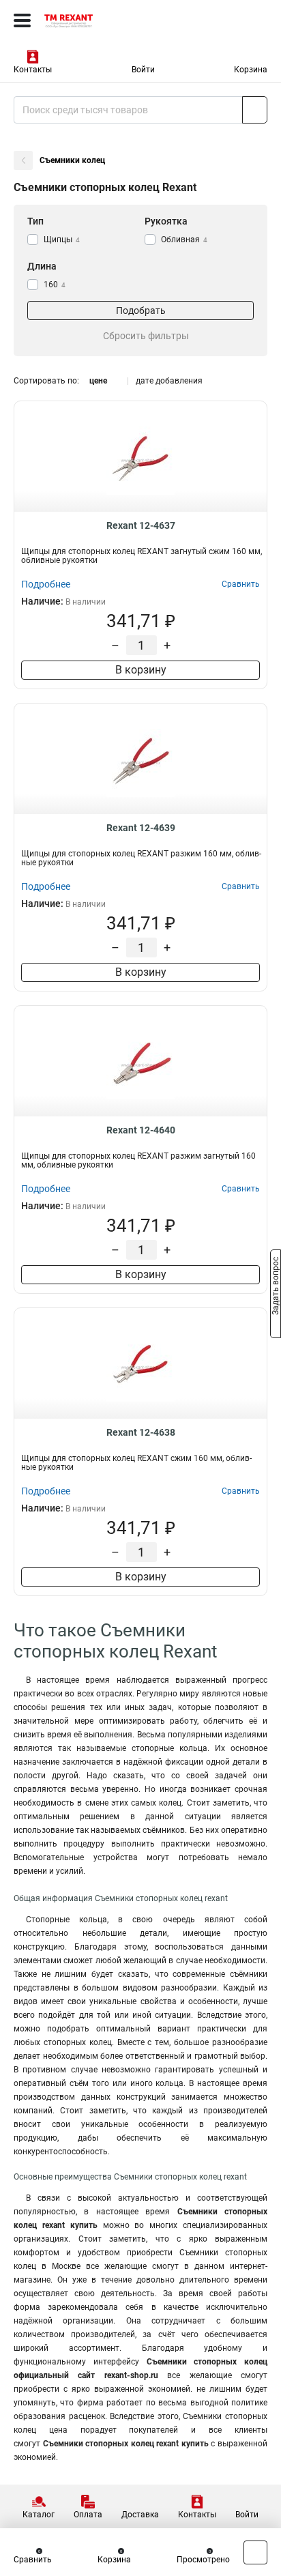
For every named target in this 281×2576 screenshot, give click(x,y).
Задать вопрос (276, 1287)
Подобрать (141, 310)
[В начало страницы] (255, 2552)
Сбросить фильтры (146, 336)
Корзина (251, 70)
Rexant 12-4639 (141, 828)
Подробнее (46, 584)
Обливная (184, 240)
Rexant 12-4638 (141, 1432)
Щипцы (62, 240)
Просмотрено (203, 2560)
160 (55, 285)
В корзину (141, 670)
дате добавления (169, 381)
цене (98, 381)
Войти (143, 70)
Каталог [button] (39, 2515)
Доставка (140, 2515)
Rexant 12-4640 (141, 1130)
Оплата (88, 2515)
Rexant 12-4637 (141, 525)
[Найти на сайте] (255, 110)
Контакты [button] (33, 70)
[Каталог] (22, 20)
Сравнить (33, 2560)
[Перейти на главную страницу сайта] (102, 20)
